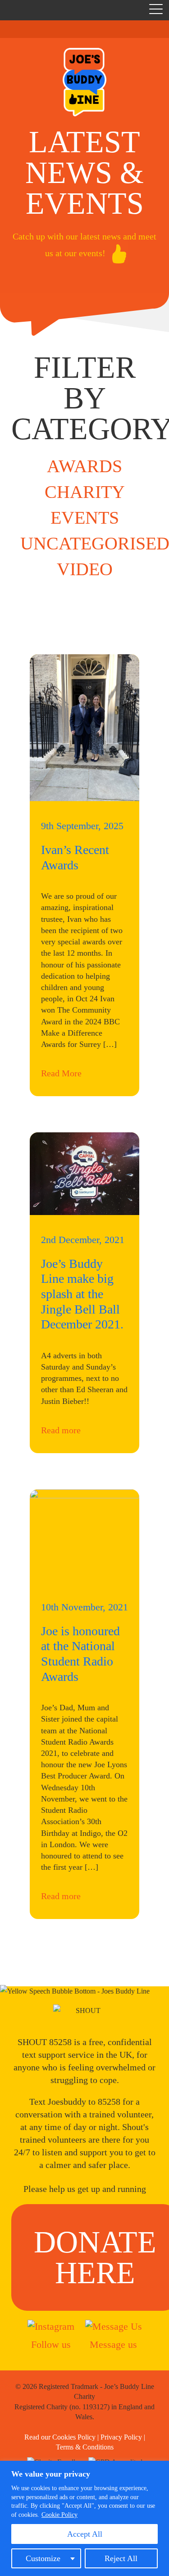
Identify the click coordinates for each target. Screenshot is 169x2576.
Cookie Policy (59, 2515)
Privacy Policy (121, 2437)
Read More (61, 1073)
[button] (156, 11)
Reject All (121, 2558)
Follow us (51, 2344)
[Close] (160, 2468)
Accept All (85, 2534)
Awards (84, 466)
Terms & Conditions (85, 2447)
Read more (61, 1430)
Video (85, 569)
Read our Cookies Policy (60, 2437)
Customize (43, 2558)
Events (85, 518)
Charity (85, 492)
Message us (113, 2344)
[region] (84, 2518)
